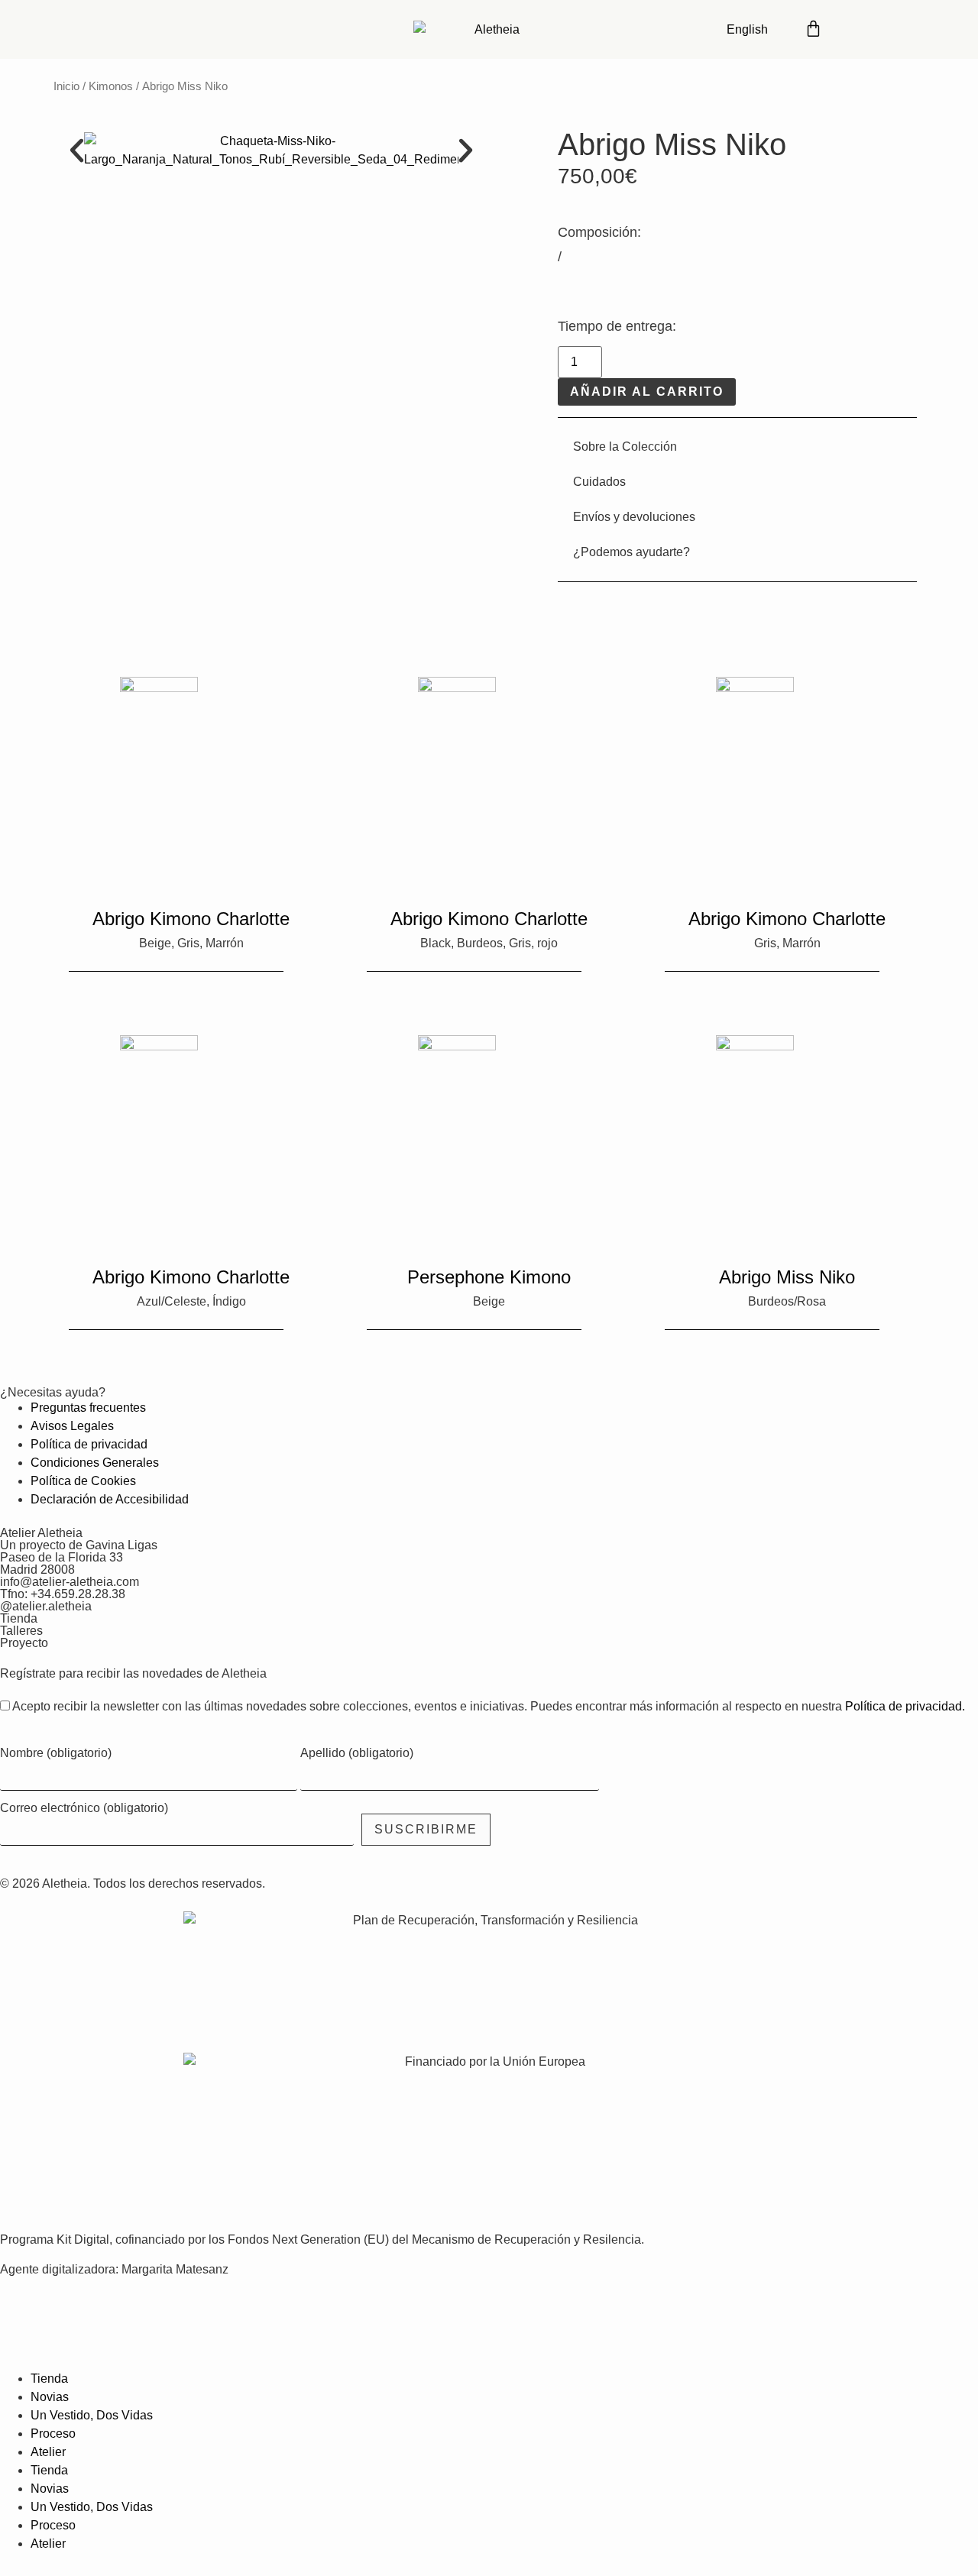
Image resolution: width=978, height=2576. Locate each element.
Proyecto (24, 1643)
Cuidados (599, 482)
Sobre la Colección (625, 447)
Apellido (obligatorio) (357, 1753)
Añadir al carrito (647, 392)
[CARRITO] (813, 27)
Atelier (48, 2452)
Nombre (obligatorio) (56, 1753)
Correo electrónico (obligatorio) (84, 1808)
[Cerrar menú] (19, 2345)
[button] (77, 150)
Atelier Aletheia (41, 1533)
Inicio (66, 86)
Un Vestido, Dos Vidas (92, 2415)
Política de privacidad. (905, 1706)
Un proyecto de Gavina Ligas (79, 1545)
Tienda (19, 1618)
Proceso (53, 2434)
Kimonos (111, 86)
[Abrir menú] (902, 27)
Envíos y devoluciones (634, 517)
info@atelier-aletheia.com (70, 1582)
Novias (50, 2397)
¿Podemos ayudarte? (631, 552)
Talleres (21, 1631)
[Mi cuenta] (856, 27)
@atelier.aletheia (46, 1606)
